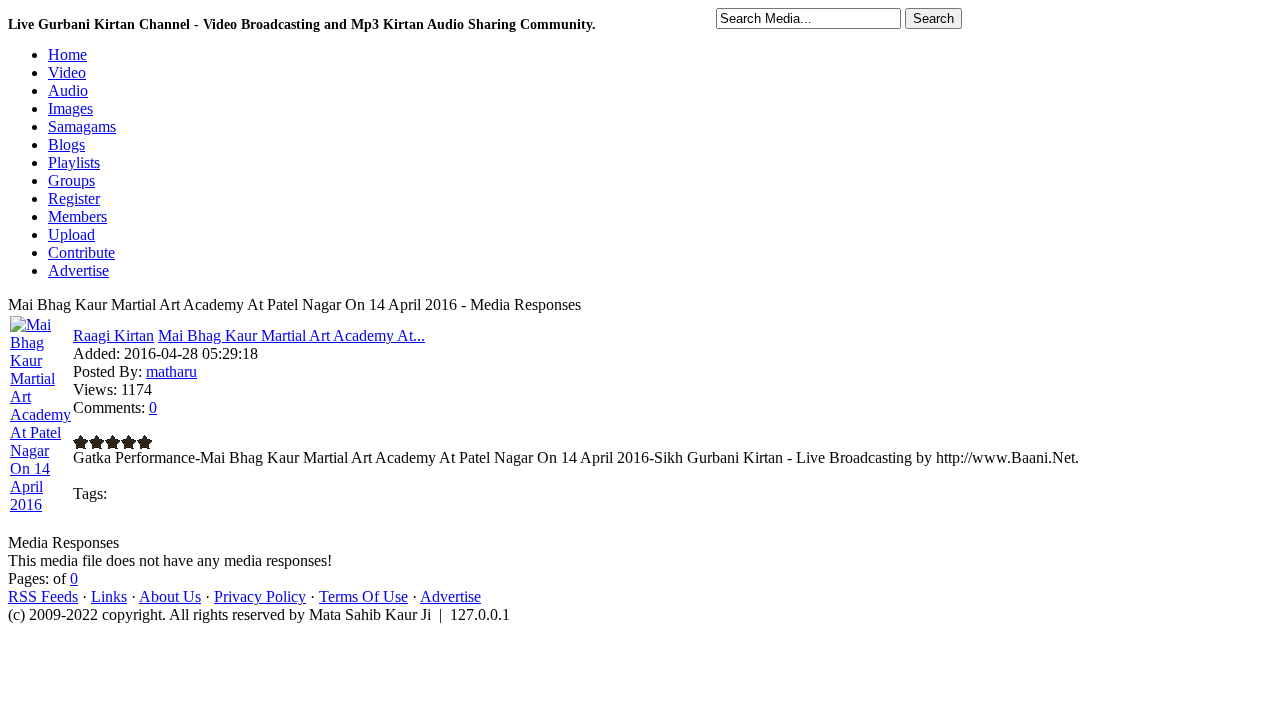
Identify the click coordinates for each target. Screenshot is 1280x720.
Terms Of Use (363, 596)
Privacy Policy (260, 596)
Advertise (450, 596)
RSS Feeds (43, 596)
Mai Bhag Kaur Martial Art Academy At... (291, 335)
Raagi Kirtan (113, 335)
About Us (170, 596)
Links (109, 596)
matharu (171, 371)
